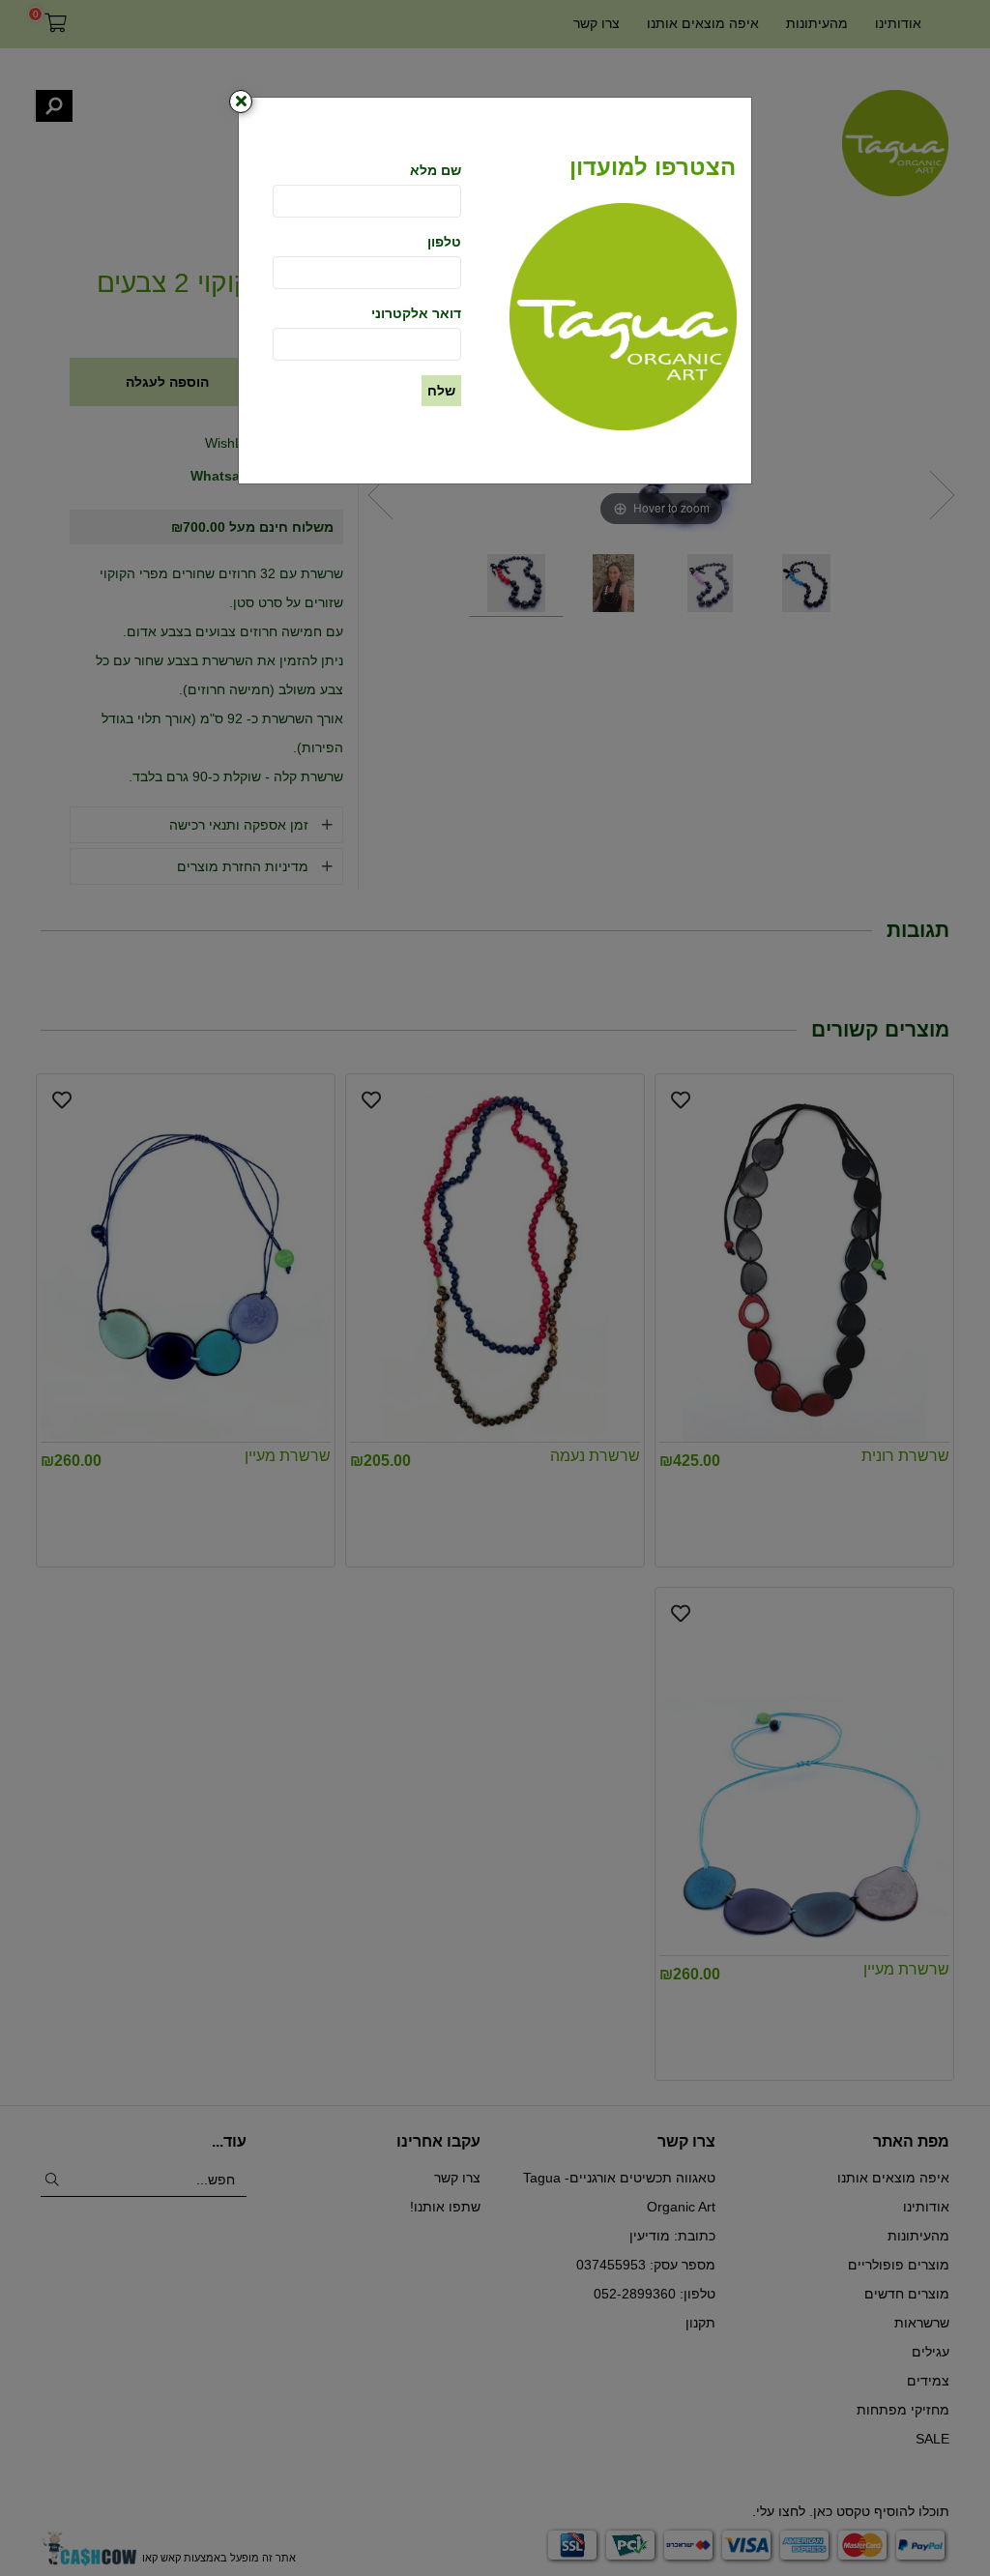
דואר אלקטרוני (416, 313)
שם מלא (436, 170)
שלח (441, 391)
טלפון (444, 242)
